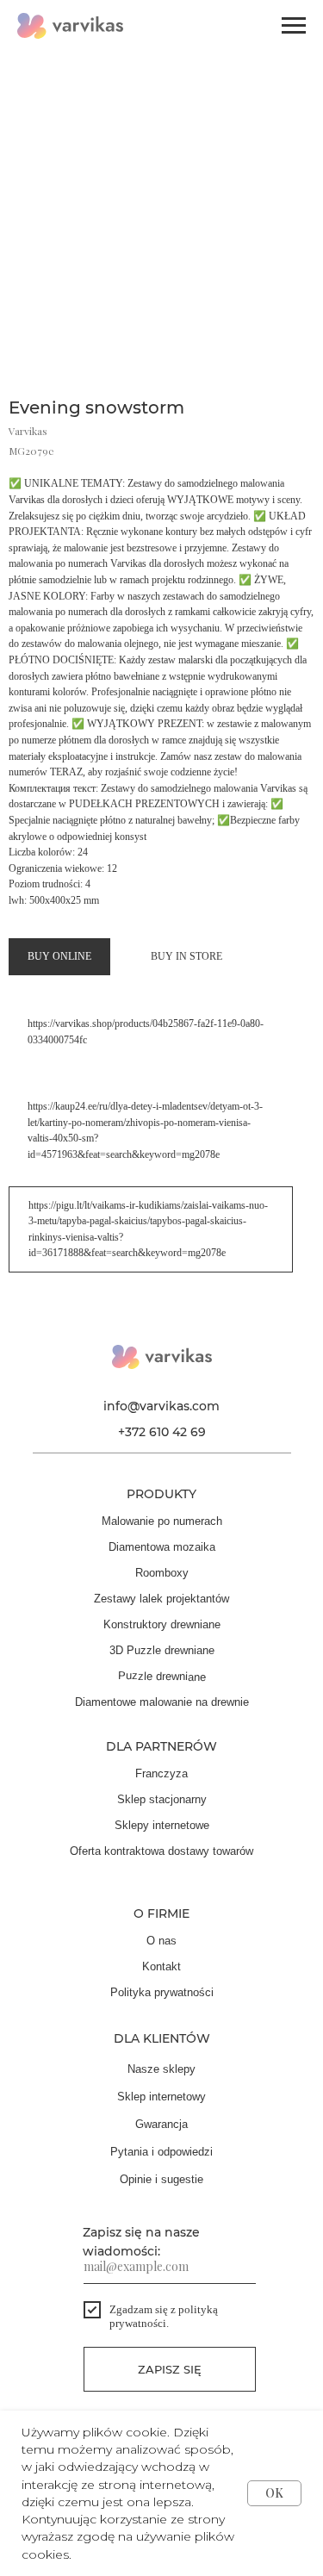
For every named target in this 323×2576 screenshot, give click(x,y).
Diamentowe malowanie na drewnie (162, 1702)
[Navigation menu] (294, 26)
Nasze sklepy (161, 2069)
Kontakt (161, 1966)
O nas (161, 1941)
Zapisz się (170, 2369)
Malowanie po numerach (162, 1521)
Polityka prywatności (162, 1992)
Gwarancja (161, 2124)
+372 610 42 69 (162, 1432)
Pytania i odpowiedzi (161, 2152)
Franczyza (161, 1773)
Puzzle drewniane (162, 1676)
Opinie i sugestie (161, 2179)
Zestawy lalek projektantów (161, 1599)
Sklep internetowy (161, 2097)
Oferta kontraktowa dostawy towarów (161, 1851)
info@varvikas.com (161, 1406)
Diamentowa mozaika (162, 1547)
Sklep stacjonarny (162, 1799)
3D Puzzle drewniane (162, 1650)
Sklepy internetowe (162, 1825)
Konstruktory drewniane (162, 1624)
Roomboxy (162, 1573)
